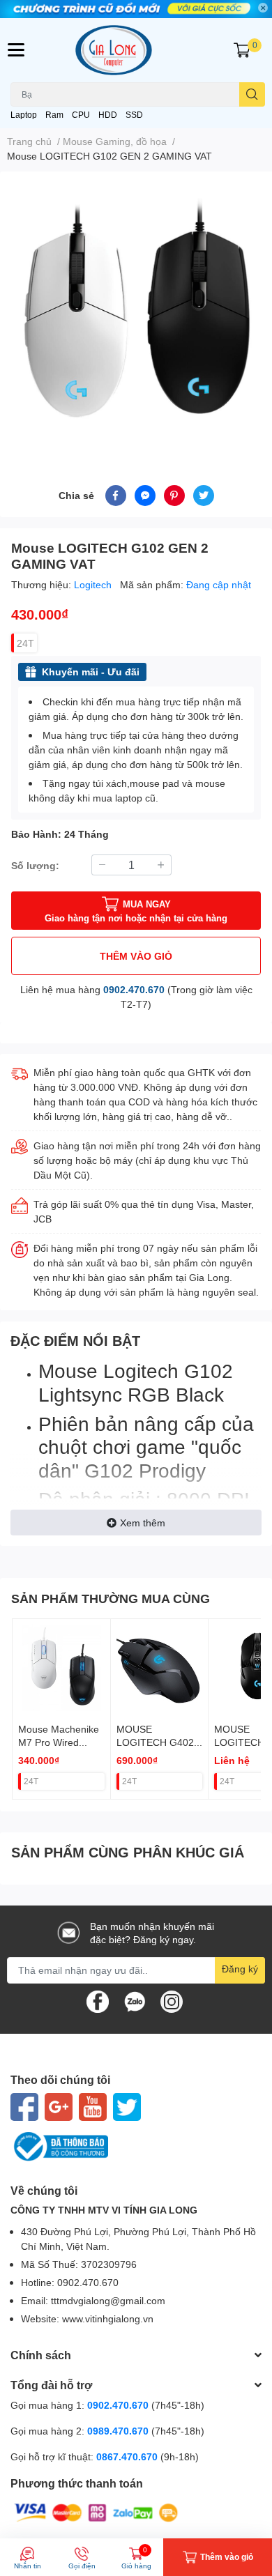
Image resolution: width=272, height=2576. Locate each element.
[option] (136, 312)
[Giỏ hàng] (242, 50)
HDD (108, 115)
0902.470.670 (134, 989)
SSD (134, 115)
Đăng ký (240, 1969)
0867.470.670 (128, 2456)
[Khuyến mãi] (136, 9)
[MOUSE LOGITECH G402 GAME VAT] (160, 1668)
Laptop (24, 115)
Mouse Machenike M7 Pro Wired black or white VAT (59, 1742)
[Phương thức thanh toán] (96, 2512)
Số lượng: (35, 865)
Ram (54, 115)
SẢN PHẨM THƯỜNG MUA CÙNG (111, 1598)
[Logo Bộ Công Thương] (136, 2147)
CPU (81, 115)
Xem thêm (143, 1523)
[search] (252, 94)
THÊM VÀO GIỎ (136, 956)
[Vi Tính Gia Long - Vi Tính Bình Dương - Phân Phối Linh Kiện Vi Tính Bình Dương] (136, 50)
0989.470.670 (119, 2431)
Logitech (94, 584)
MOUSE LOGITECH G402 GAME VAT (155, 1742)
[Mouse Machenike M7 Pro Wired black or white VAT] (61, 1668)
